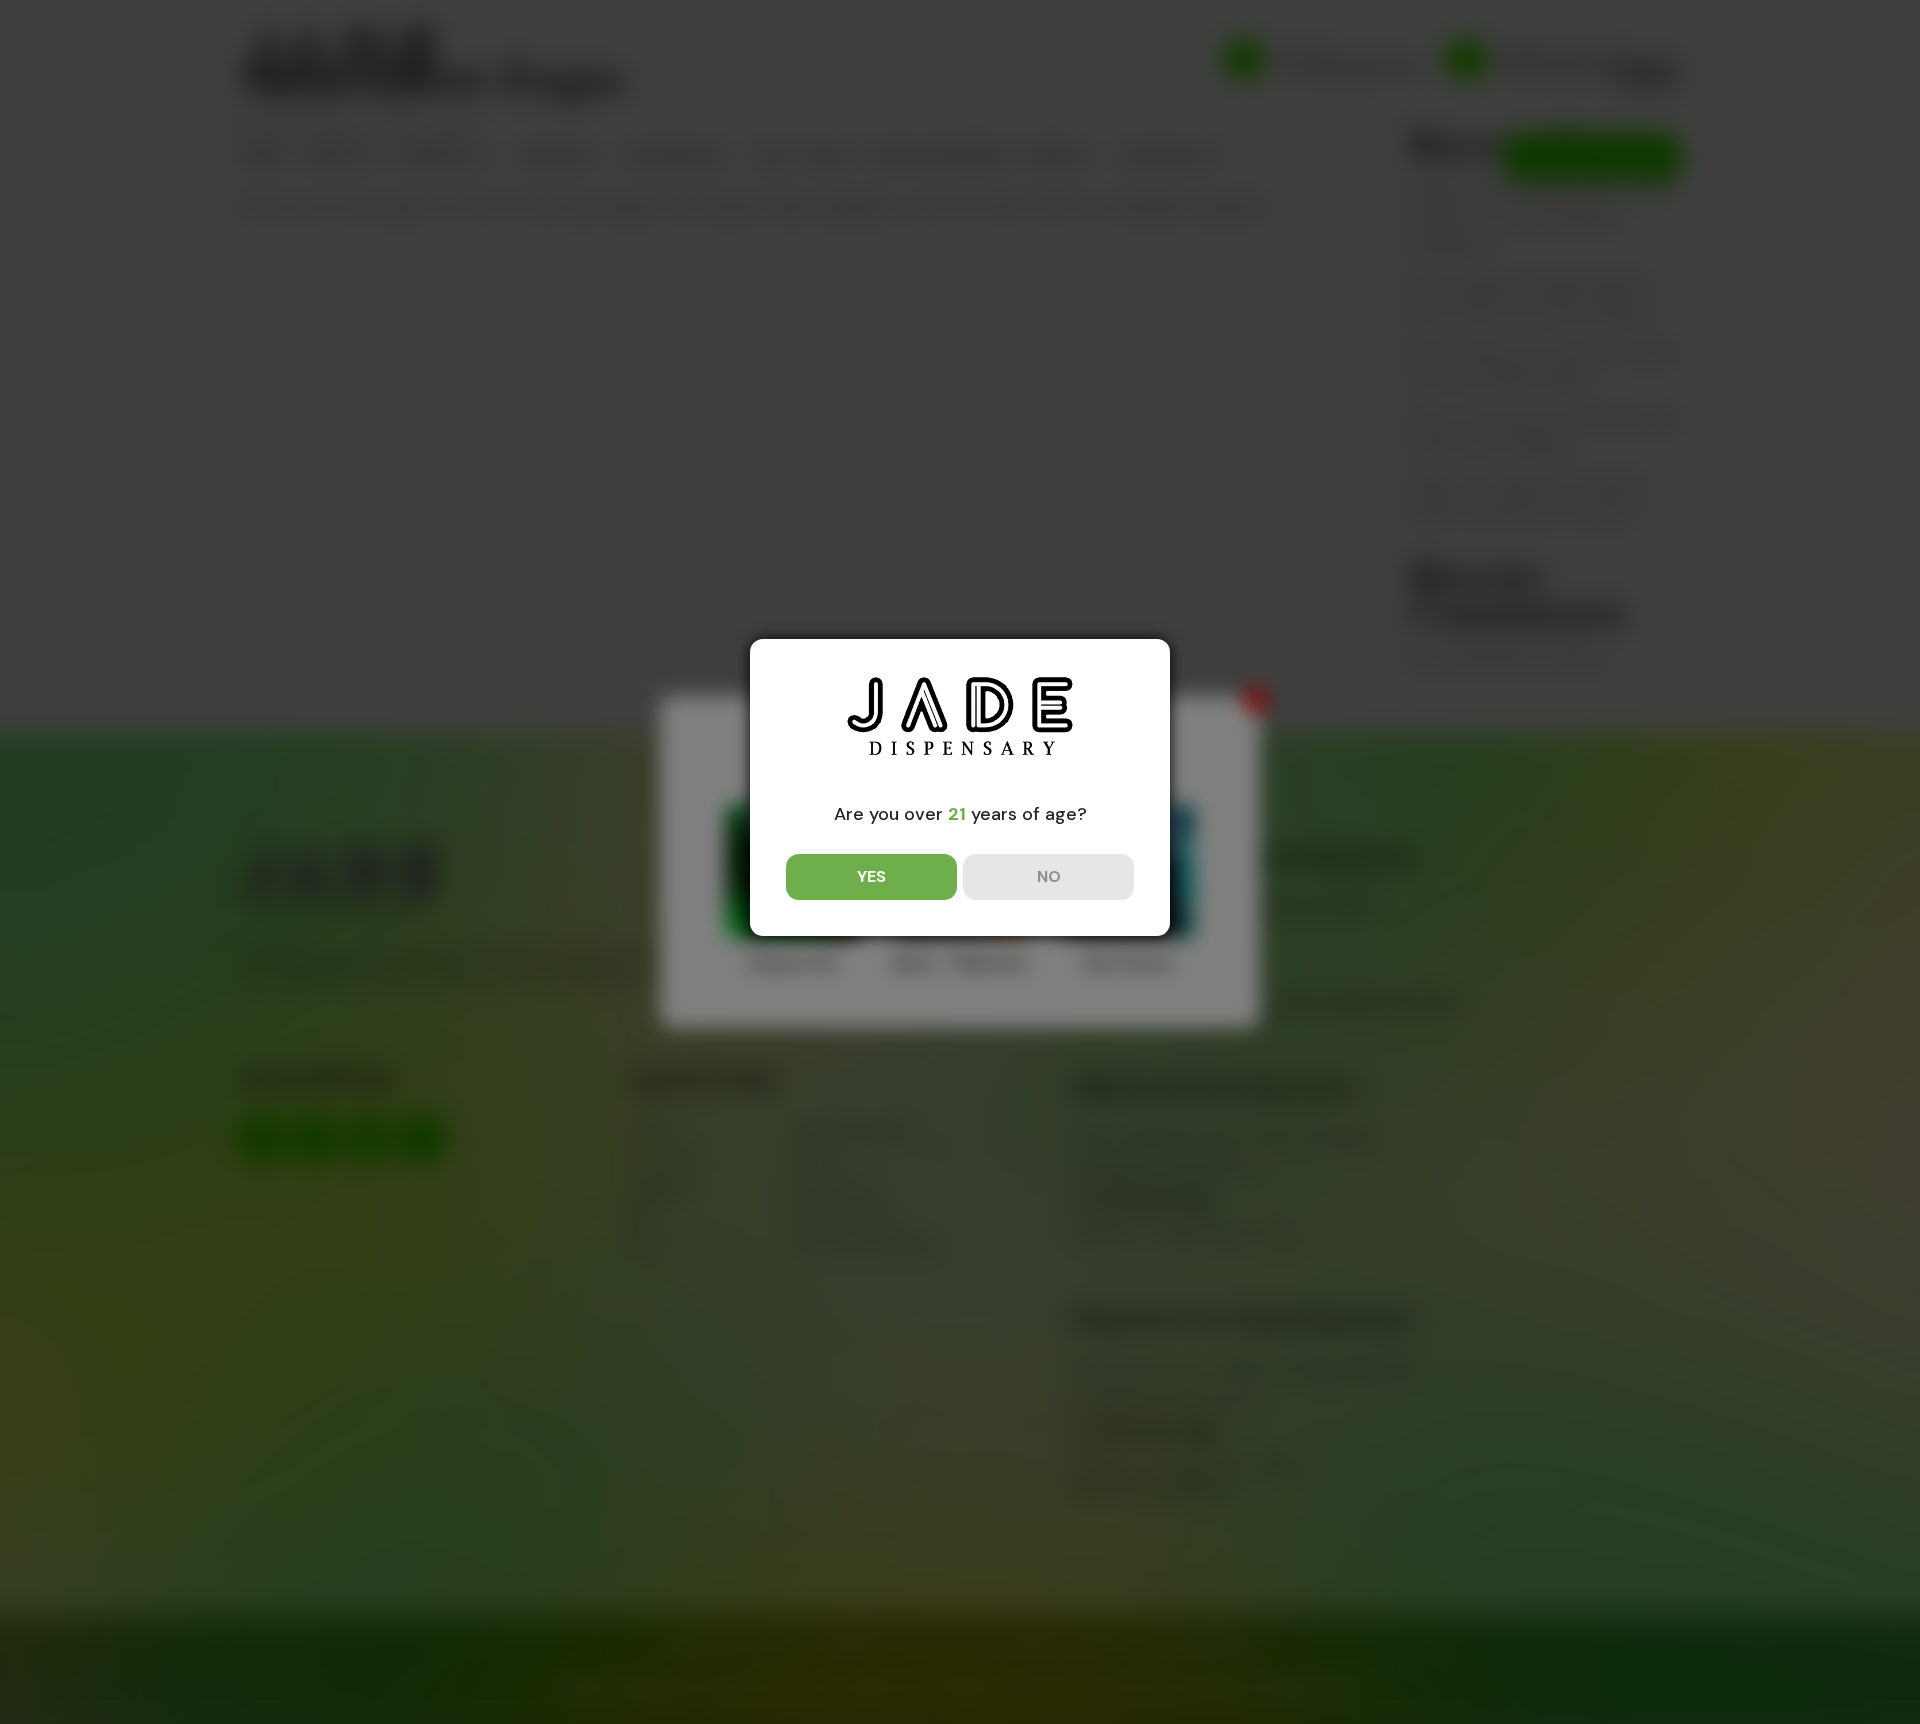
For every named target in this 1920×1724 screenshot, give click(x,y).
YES (871, 876)
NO (1049, 876)
